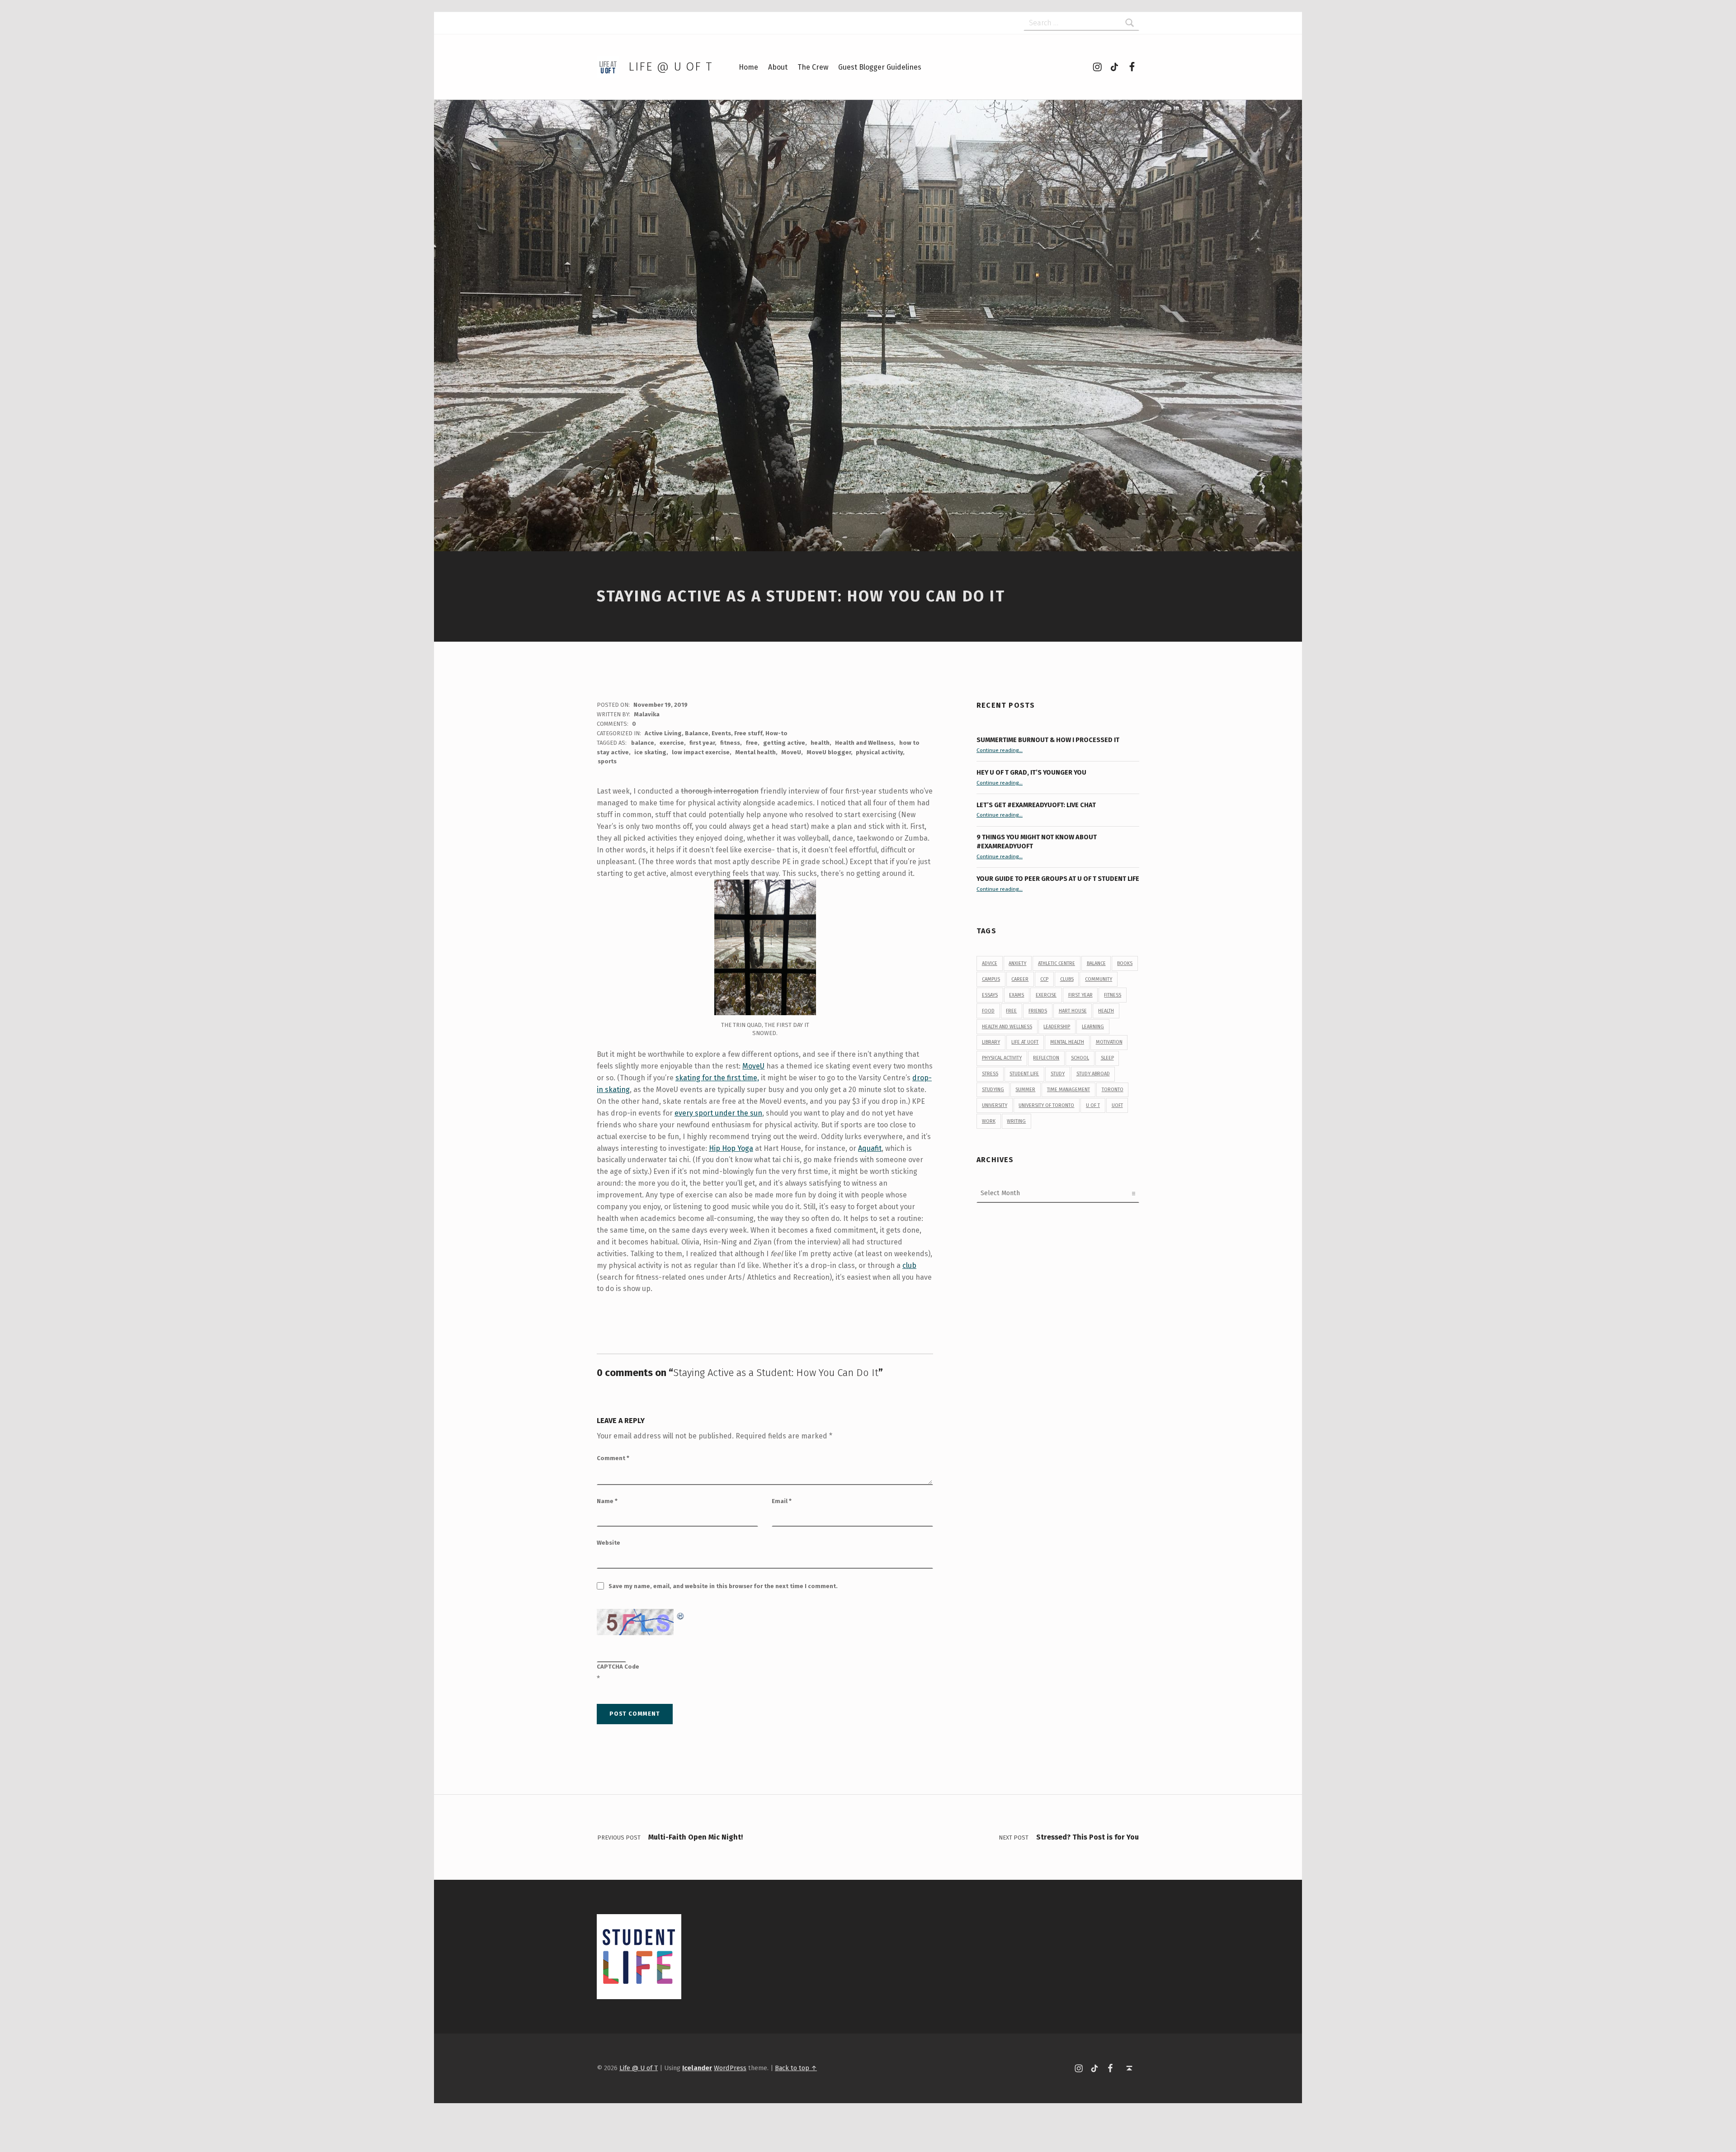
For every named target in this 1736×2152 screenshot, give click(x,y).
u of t (1093, 1105)
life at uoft (1025, 1042)
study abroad (1093, 1074)
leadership (1057, 1027)
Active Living (663, 733)
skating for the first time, (717, 1078)
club (909, 1265)
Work (989, 1121)
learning (1093, 1027)
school (1080, 1058)
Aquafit (870, 1148)
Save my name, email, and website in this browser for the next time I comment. (723, 1586)
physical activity (879, 752)
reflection (1046, 1058)
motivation (1109, 1042)
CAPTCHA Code (618, 1667)
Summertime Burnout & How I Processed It (1048, 740)
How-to (776, 733)
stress (990, 1074)
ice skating (650, 752)
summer (1025, 1090)
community (1099, 979)
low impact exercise (701, 752)
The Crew (813, 67)
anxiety (1017, 963)
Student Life (1024, 1074)
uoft (1117, 1105)
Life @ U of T (670, 67)
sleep (1107, 1058)
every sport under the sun (718, 1113)
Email (782, 1501)
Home (748, 67)
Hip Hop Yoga (731, 1148)
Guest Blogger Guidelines (880, 67)
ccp (1044, 979)
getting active (784, 743)
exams (1017, 995)
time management (1068, 1090)
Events (721, 733)
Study (1058, 1074)
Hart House (1073, 1011)
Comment (613, 1458)
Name (607, 1501)
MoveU (791, 752)
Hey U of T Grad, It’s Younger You (1032, 772)
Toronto (1113, 1090)
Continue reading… (1000, 750)
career (1020, 979)
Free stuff (748, 733)
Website (609, 1543)
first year (702, 743)
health (820, 743)
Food (988, 1011)
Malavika (647, 714)
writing (1016, 1121)
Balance (697, 733)
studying (993, 1090)
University (995, 1105)
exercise (672, 743)
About (778, 67)
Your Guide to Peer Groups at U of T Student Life (1058, 879)
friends (1038, 1011)
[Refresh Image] (681, 1615)
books (1125, 963)
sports (607, 761)
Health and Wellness (864, 743)
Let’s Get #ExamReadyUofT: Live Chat (1036, 805)
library (991, 1042)
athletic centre (1057, 963)
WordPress (730, 2068)
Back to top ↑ (796, 2068)
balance (643, 743)
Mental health (755, 752)
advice (990, 963)
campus (991, 979)
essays (990, 995)
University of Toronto (1046, 1105)
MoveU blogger (829, 752)
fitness (730, 743)
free (752, 743)
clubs (1067, 979)
